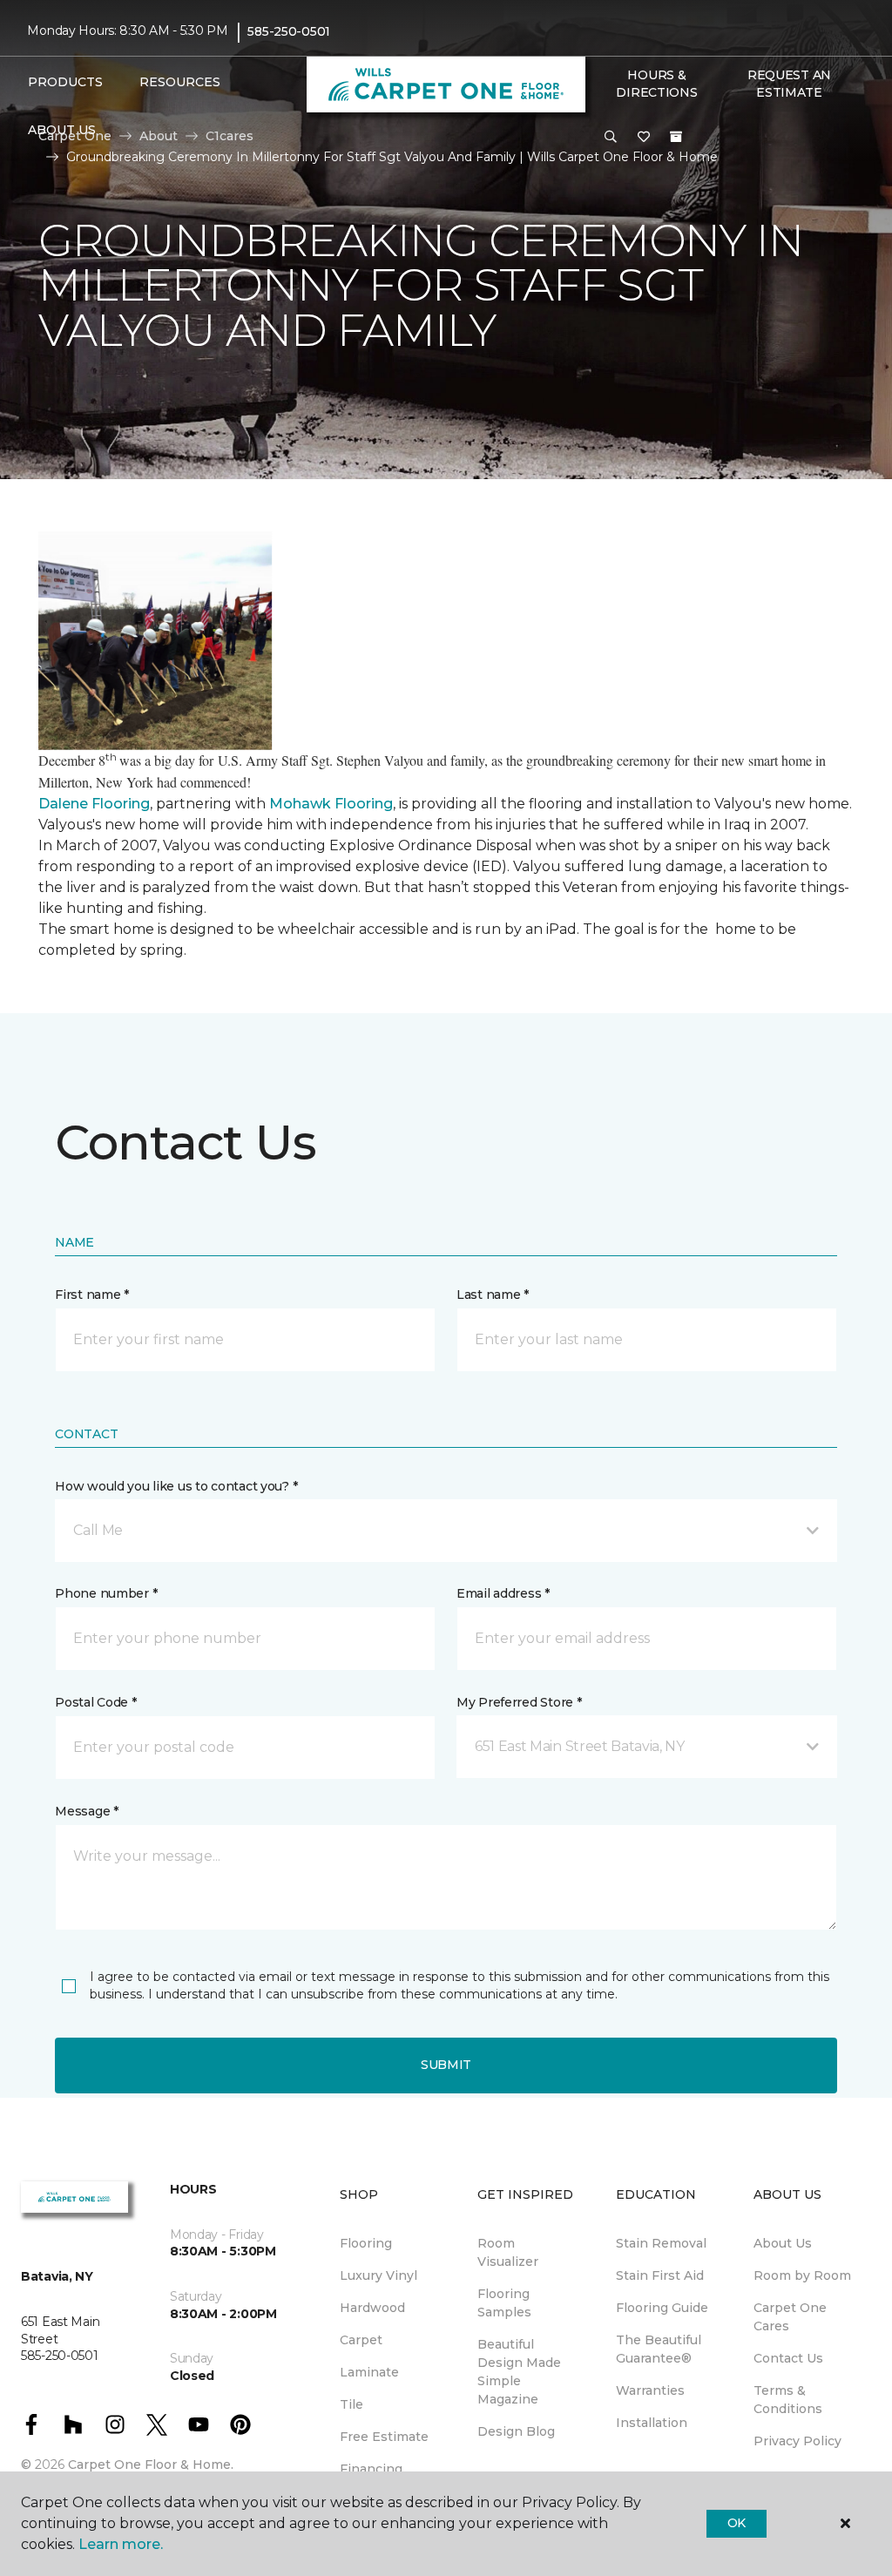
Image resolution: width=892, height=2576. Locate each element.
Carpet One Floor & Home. (151, 2464)
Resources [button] (180, 82)
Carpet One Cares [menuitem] (790, 2317)
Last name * (493, 1295)
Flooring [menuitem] (366, 2243)
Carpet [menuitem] (361, 2340)
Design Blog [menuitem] (516, 2431)
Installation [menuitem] (652, 2423)
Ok (737, 2523)
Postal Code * (95, 1702)
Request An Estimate (789, 84)
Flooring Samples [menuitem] (504, 2303)
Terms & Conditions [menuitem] (788, 2400)
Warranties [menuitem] (650, 2390)
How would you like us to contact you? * (176, 1486)
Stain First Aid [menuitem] (660, 2275)
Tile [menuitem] (351, 2404)
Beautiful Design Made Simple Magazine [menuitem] (519, 2372)
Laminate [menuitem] (369, 2372)
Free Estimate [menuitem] (384, 2437)
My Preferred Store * (519, 1702)
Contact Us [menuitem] (788, 2358)
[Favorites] (644, 138)
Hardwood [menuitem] (372, 2308)
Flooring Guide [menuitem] (662, 2308)
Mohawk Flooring (331, 804)
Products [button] (65, 82)
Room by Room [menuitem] (802, 2275)
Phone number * (106, 1593)
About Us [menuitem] (783, 2243)
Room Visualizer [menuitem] (508, 2252)
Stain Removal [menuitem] (661, 2243)
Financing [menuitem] (371, 2469)
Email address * (503, 1593)
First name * (92, 1295)
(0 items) (676, 137)
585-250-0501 (289, 31)
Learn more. (121, 2544)
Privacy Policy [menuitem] (797, 2441)
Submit (446, 2065)
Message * (86, 1811)
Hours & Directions (656, 84)
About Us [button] (62, 130)
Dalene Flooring (94, 804)
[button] (611, 138)
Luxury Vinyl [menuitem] (378, 2275)
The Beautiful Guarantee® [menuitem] (659, 2349)
